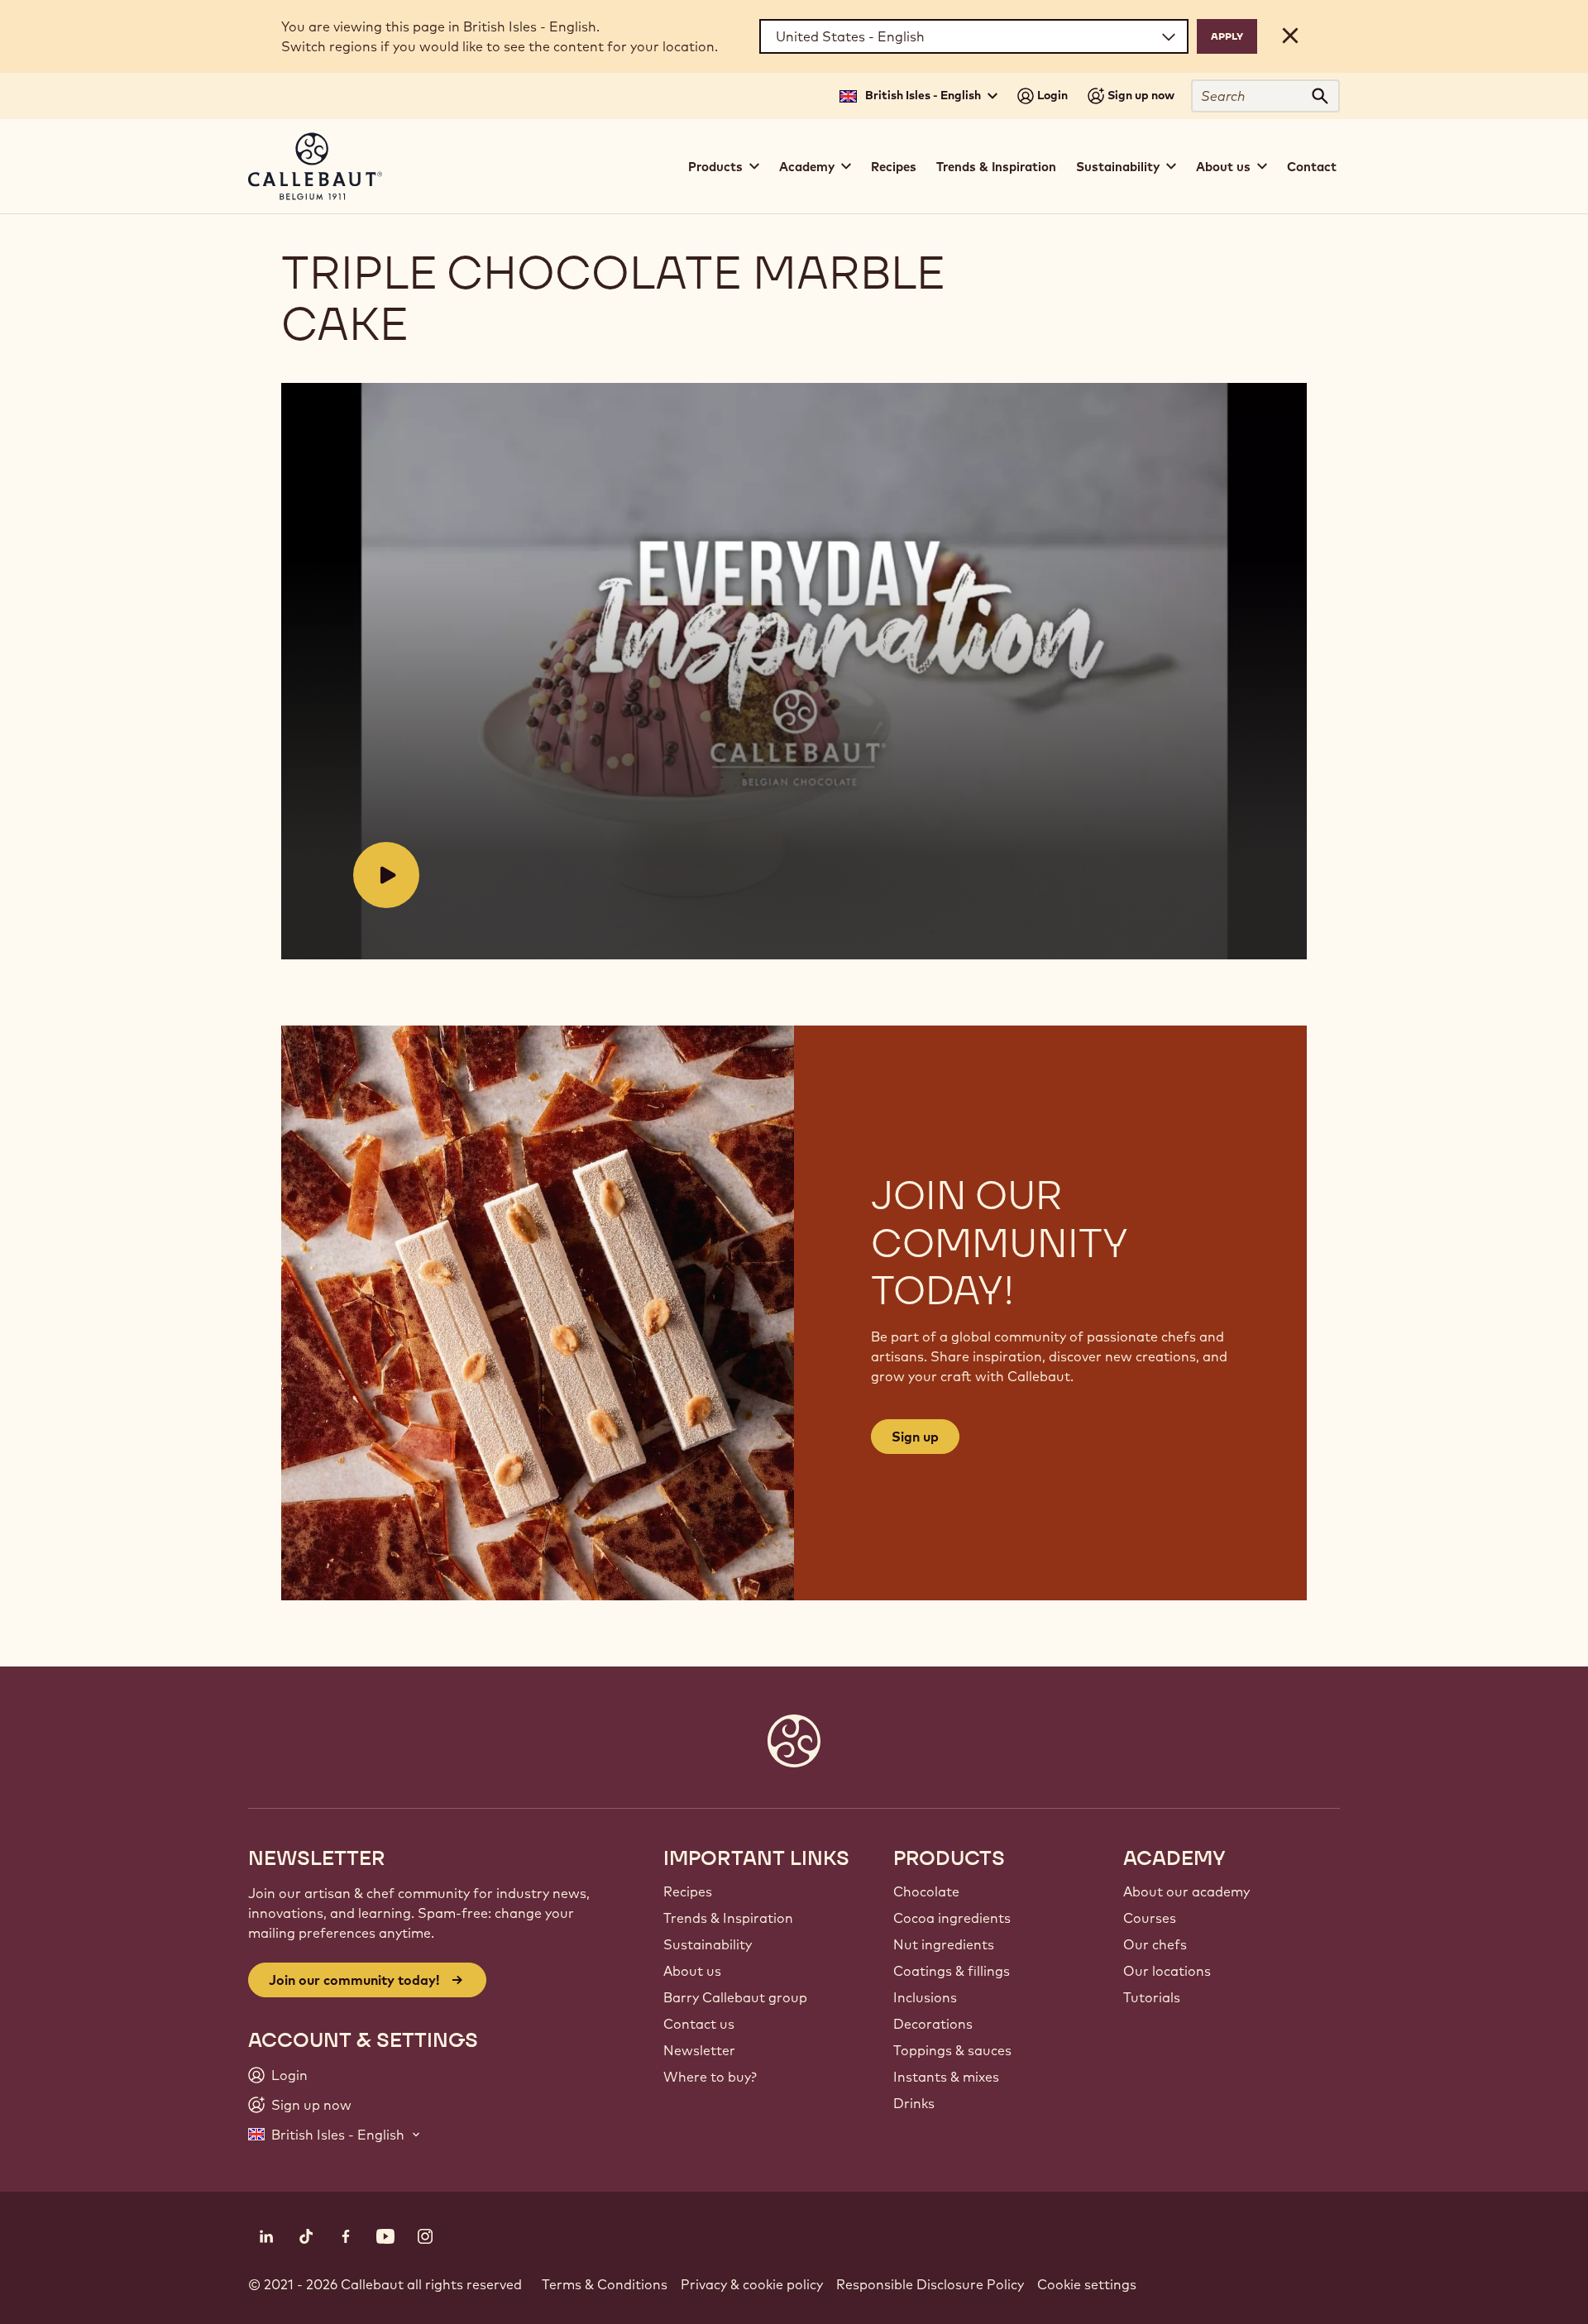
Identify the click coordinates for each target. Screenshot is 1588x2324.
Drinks (914, 2103)
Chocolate (926, 1891)
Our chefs (1155, 1944)
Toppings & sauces (952, 2050)
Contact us (699, 2024)
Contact (1312, 167)
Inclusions (925, 1997)
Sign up (915, 1437)
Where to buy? (710, 2077)
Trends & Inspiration (996, 167)
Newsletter (699, 2050)
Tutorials (1152, 1997)
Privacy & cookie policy (752, 2284)
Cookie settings (1087, 2284)
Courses (1150, 1918)
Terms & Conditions (605, 2284)
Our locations (1167, 1971)
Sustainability (708, 1944)
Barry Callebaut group (735, 1997)
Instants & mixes (946, 2077)
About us (692, 1971)
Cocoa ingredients (952, 1918)
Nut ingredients (944, 1944)
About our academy (1186, 1891)
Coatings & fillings (952, 1971)
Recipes (894, 167)
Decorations (933, 2024)
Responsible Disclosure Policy (930, 2284)
